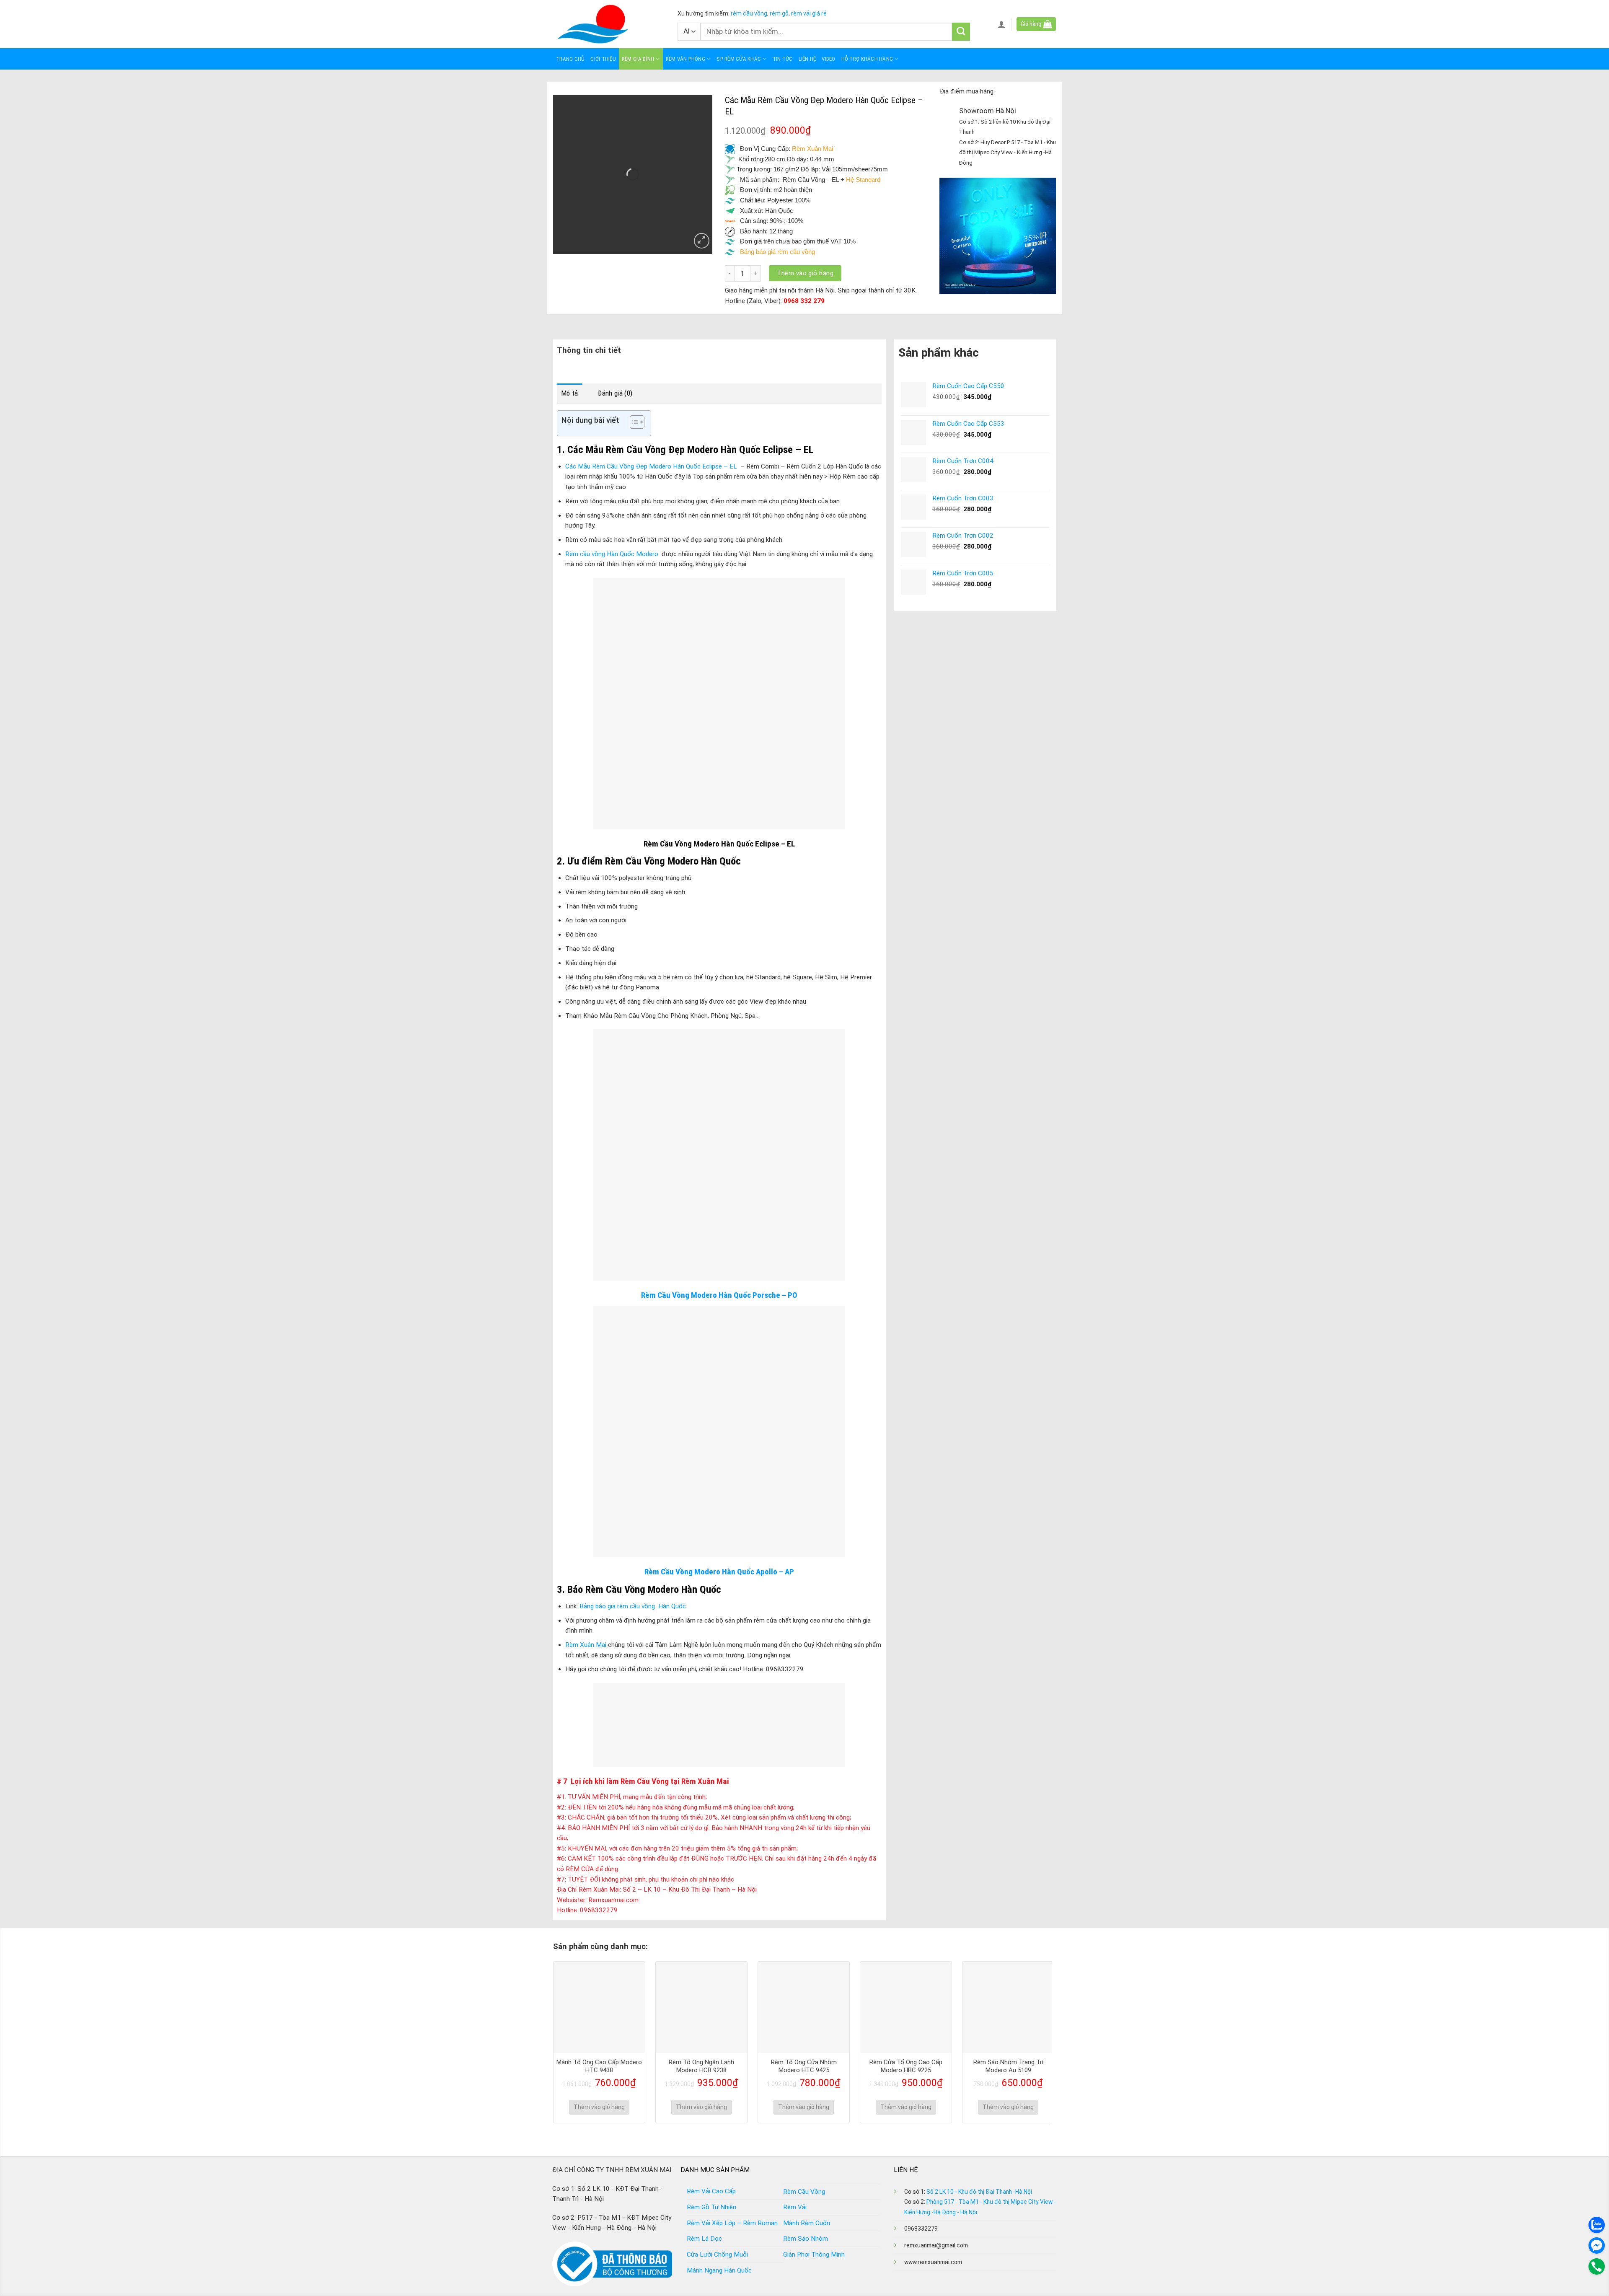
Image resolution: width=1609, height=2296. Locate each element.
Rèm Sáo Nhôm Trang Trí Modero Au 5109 (1008, 2066)
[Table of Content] (637, 422)
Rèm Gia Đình (638, 59)
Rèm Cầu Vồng (804, 2192)
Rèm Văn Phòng (686, 59)
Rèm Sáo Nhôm (806, 2239)
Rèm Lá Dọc (704, 2239)
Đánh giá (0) (615, 393)
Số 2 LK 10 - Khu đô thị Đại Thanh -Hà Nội (979, 2192)
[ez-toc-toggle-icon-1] (633, 423)
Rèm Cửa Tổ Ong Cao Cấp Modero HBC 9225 (906, 2066)
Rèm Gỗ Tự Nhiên (711, 2207)
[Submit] (961, 32)
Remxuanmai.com (613, 1900)
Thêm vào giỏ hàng (805, 273)
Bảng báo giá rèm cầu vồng (778, 252)
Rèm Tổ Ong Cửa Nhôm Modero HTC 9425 (804, 2066)
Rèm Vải (795, 2207)
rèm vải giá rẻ (808, 13)
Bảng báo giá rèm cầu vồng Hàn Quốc (633, 1606)
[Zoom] (702, 241)
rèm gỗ (779, 13)
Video (828, 59)
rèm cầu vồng (749, 13)
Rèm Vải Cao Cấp (711, 2191)
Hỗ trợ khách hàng (867, 59)
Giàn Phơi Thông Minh (814, 2255)
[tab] (570, 393)
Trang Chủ (570, 59)
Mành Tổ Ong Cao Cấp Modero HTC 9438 (599, 2066)
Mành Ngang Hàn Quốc (719, 2270)
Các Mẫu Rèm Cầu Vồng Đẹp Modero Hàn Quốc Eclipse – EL (652, 466)
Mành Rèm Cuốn (807, 2223)
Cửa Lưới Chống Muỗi (717, 2255)
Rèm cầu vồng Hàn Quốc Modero (612, 554)
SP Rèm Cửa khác (739, 59)
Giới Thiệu (603, 59)
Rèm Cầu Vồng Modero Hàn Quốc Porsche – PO (719, 1295)
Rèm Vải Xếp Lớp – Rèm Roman (732, 2223)
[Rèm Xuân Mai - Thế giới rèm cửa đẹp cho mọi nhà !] (609, 24)
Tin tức (783, 59)
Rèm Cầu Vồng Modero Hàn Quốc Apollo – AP (719, 1572)
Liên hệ (807, 59)
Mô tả (570, 393)
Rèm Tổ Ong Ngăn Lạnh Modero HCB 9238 (701, 2066)
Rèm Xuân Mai (812, 149)
